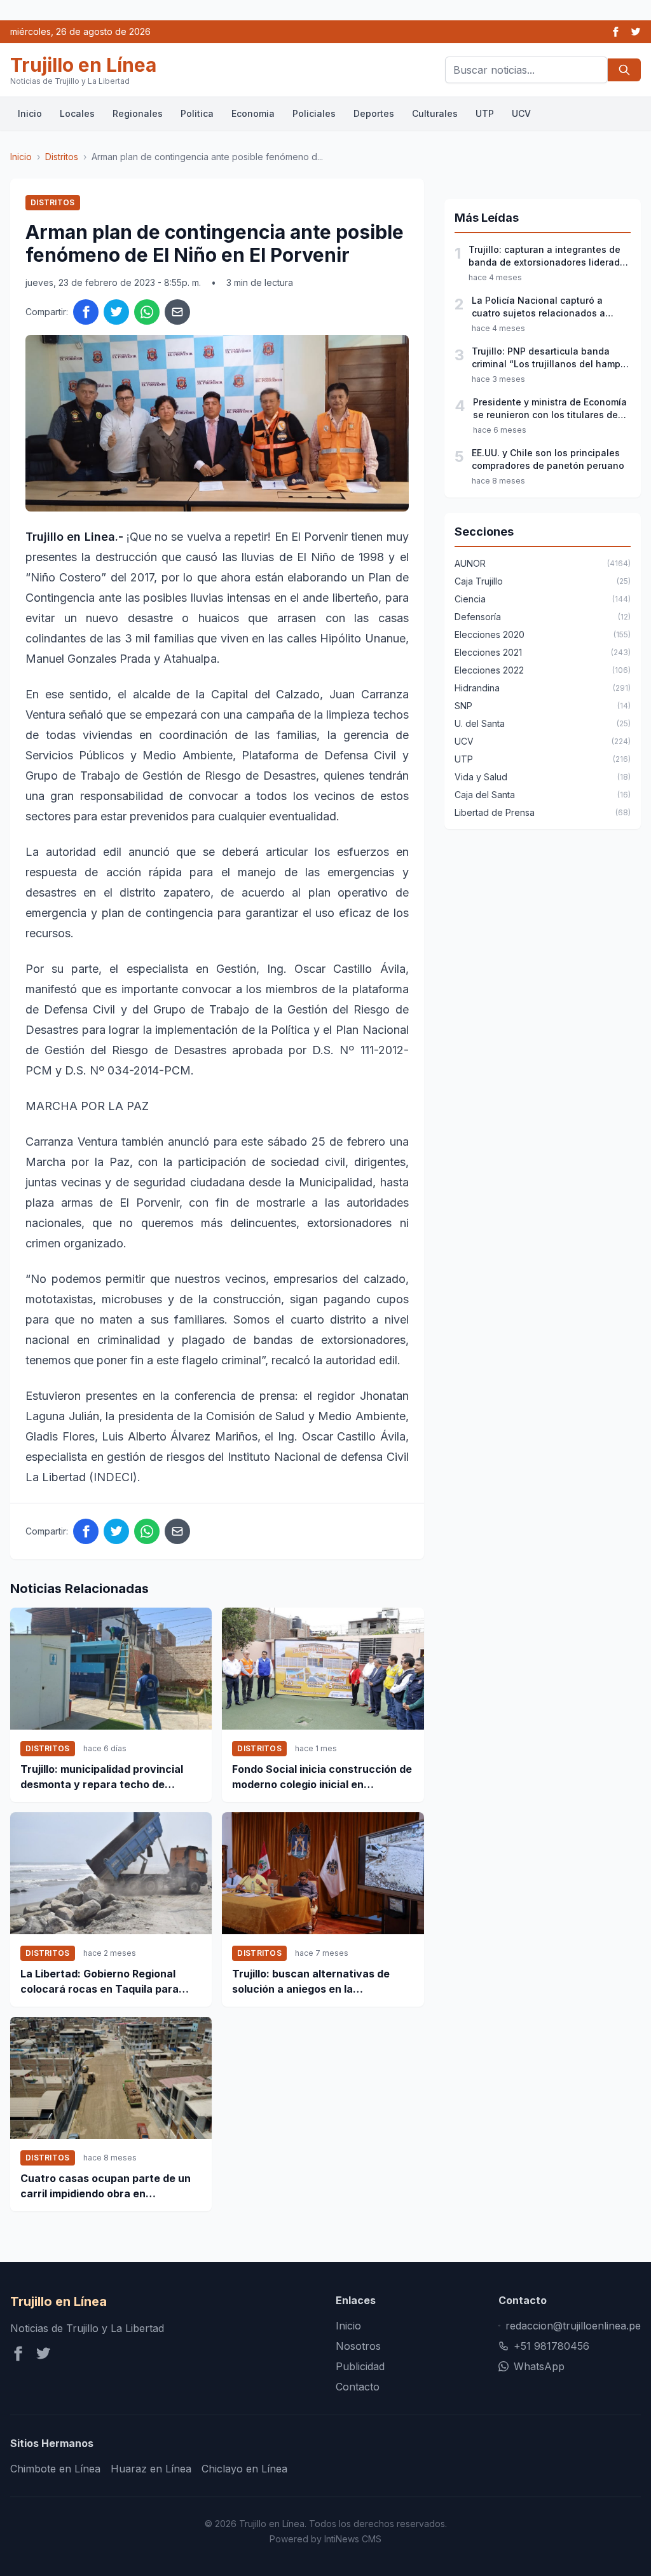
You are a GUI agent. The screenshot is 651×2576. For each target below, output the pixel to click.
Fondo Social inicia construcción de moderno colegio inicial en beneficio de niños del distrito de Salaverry (322, 1777)
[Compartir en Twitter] (116, 312)
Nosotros (358, 2346)
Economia (253, 113)
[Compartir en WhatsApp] (147, 312)
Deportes (374, 113)
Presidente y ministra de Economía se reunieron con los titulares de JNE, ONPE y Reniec (550, 409)
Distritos (62, 157)
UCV (521, 113)
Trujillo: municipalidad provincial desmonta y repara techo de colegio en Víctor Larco (102, 1777)
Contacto (358, 2387)
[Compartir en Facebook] (86, 312)
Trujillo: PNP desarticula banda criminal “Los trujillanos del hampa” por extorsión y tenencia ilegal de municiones (551, 358)
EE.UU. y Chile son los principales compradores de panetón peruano (548, 459)
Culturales (435, 113)
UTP (485, 113)
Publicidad (360, 2366)
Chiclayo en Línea (244, 2469)
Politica (197, 113)
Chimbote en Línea (55, 2469)
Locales (77, 113)
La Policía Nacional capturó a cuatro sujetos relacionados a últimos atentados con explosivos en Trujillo (547, 307)
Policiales (314, 113)
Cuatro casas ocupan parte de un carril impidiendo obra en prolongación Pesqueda (106, 2186)
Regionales (138, 113)
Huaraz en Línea (151, 2469)
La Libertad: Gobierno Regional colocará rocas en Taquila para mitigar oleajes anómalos (99, 1982)
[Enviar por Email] (177, 312)
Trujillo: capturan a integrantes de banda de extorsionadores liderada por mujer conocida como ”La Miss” (548, 256)
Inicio (30, 113)
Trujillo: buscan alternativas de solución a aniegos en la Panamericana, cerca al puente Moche (312, 1982)
